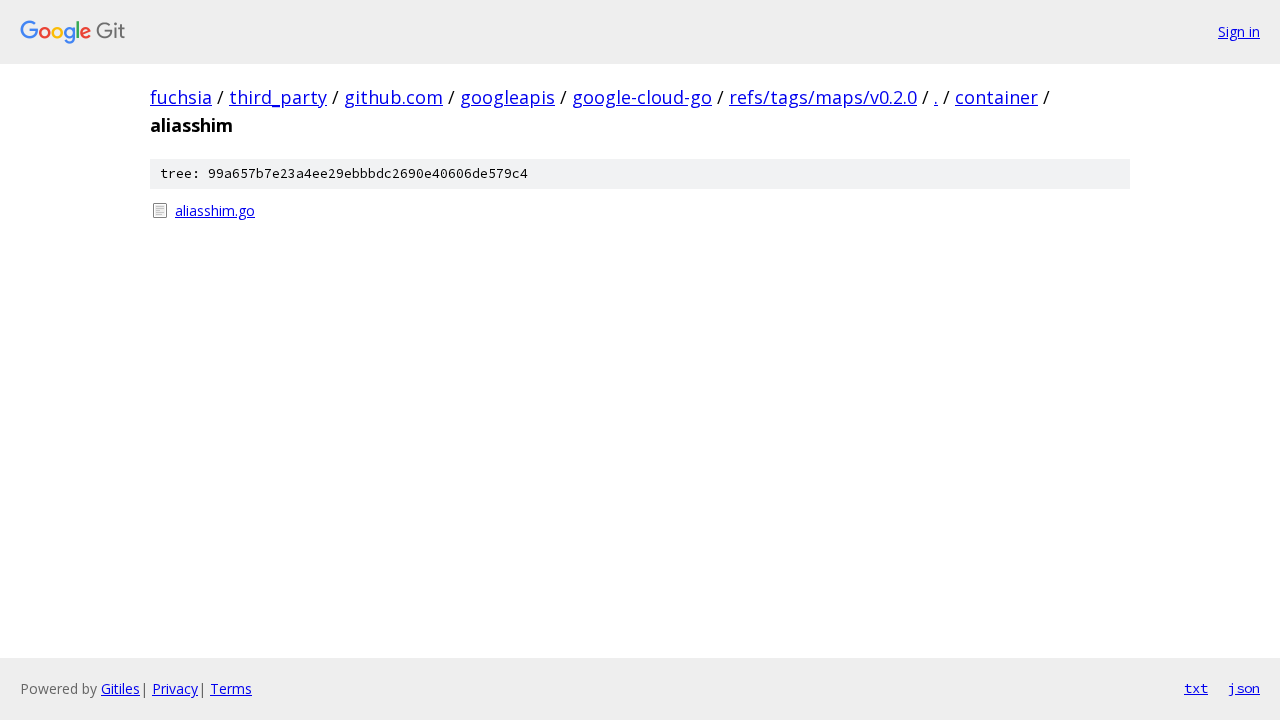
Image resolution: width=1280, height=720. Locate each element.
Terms (231, 688)
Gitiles (120, 688)
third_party (278, 97)
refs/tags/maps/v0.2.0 (823, 97)
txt (1196, 688)
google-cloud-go (642, 97)
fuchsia (181, 97)
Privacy (175, 688)
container (996, 97)
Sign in (1239, 31)
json (1244, 688)
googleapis (507, 97)
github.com (393, 97)
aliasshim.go (215, 210)
